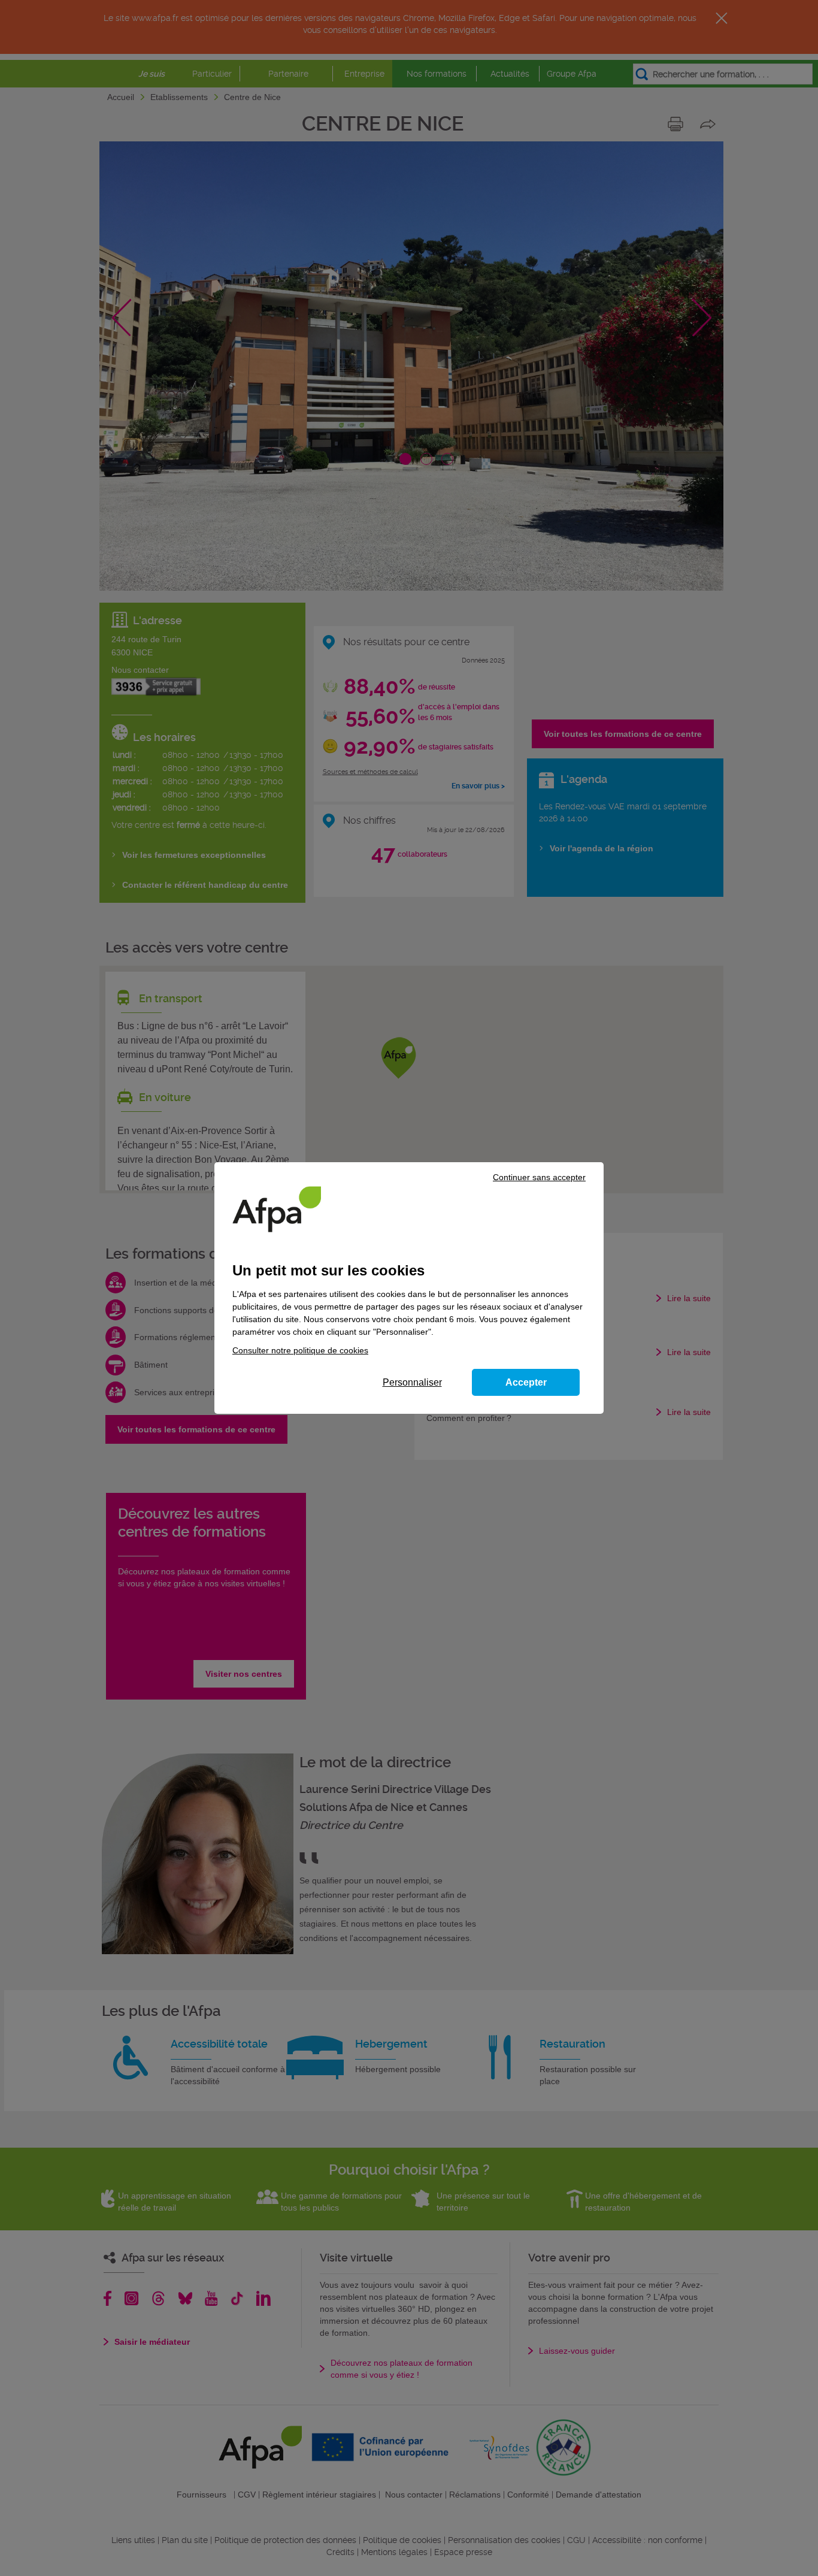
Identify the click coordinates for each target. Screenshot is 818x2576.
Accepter (526, 1382)
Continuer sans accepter (539, 1177)
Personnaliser (412, 1382)
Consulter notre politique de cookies (300, 1350)
